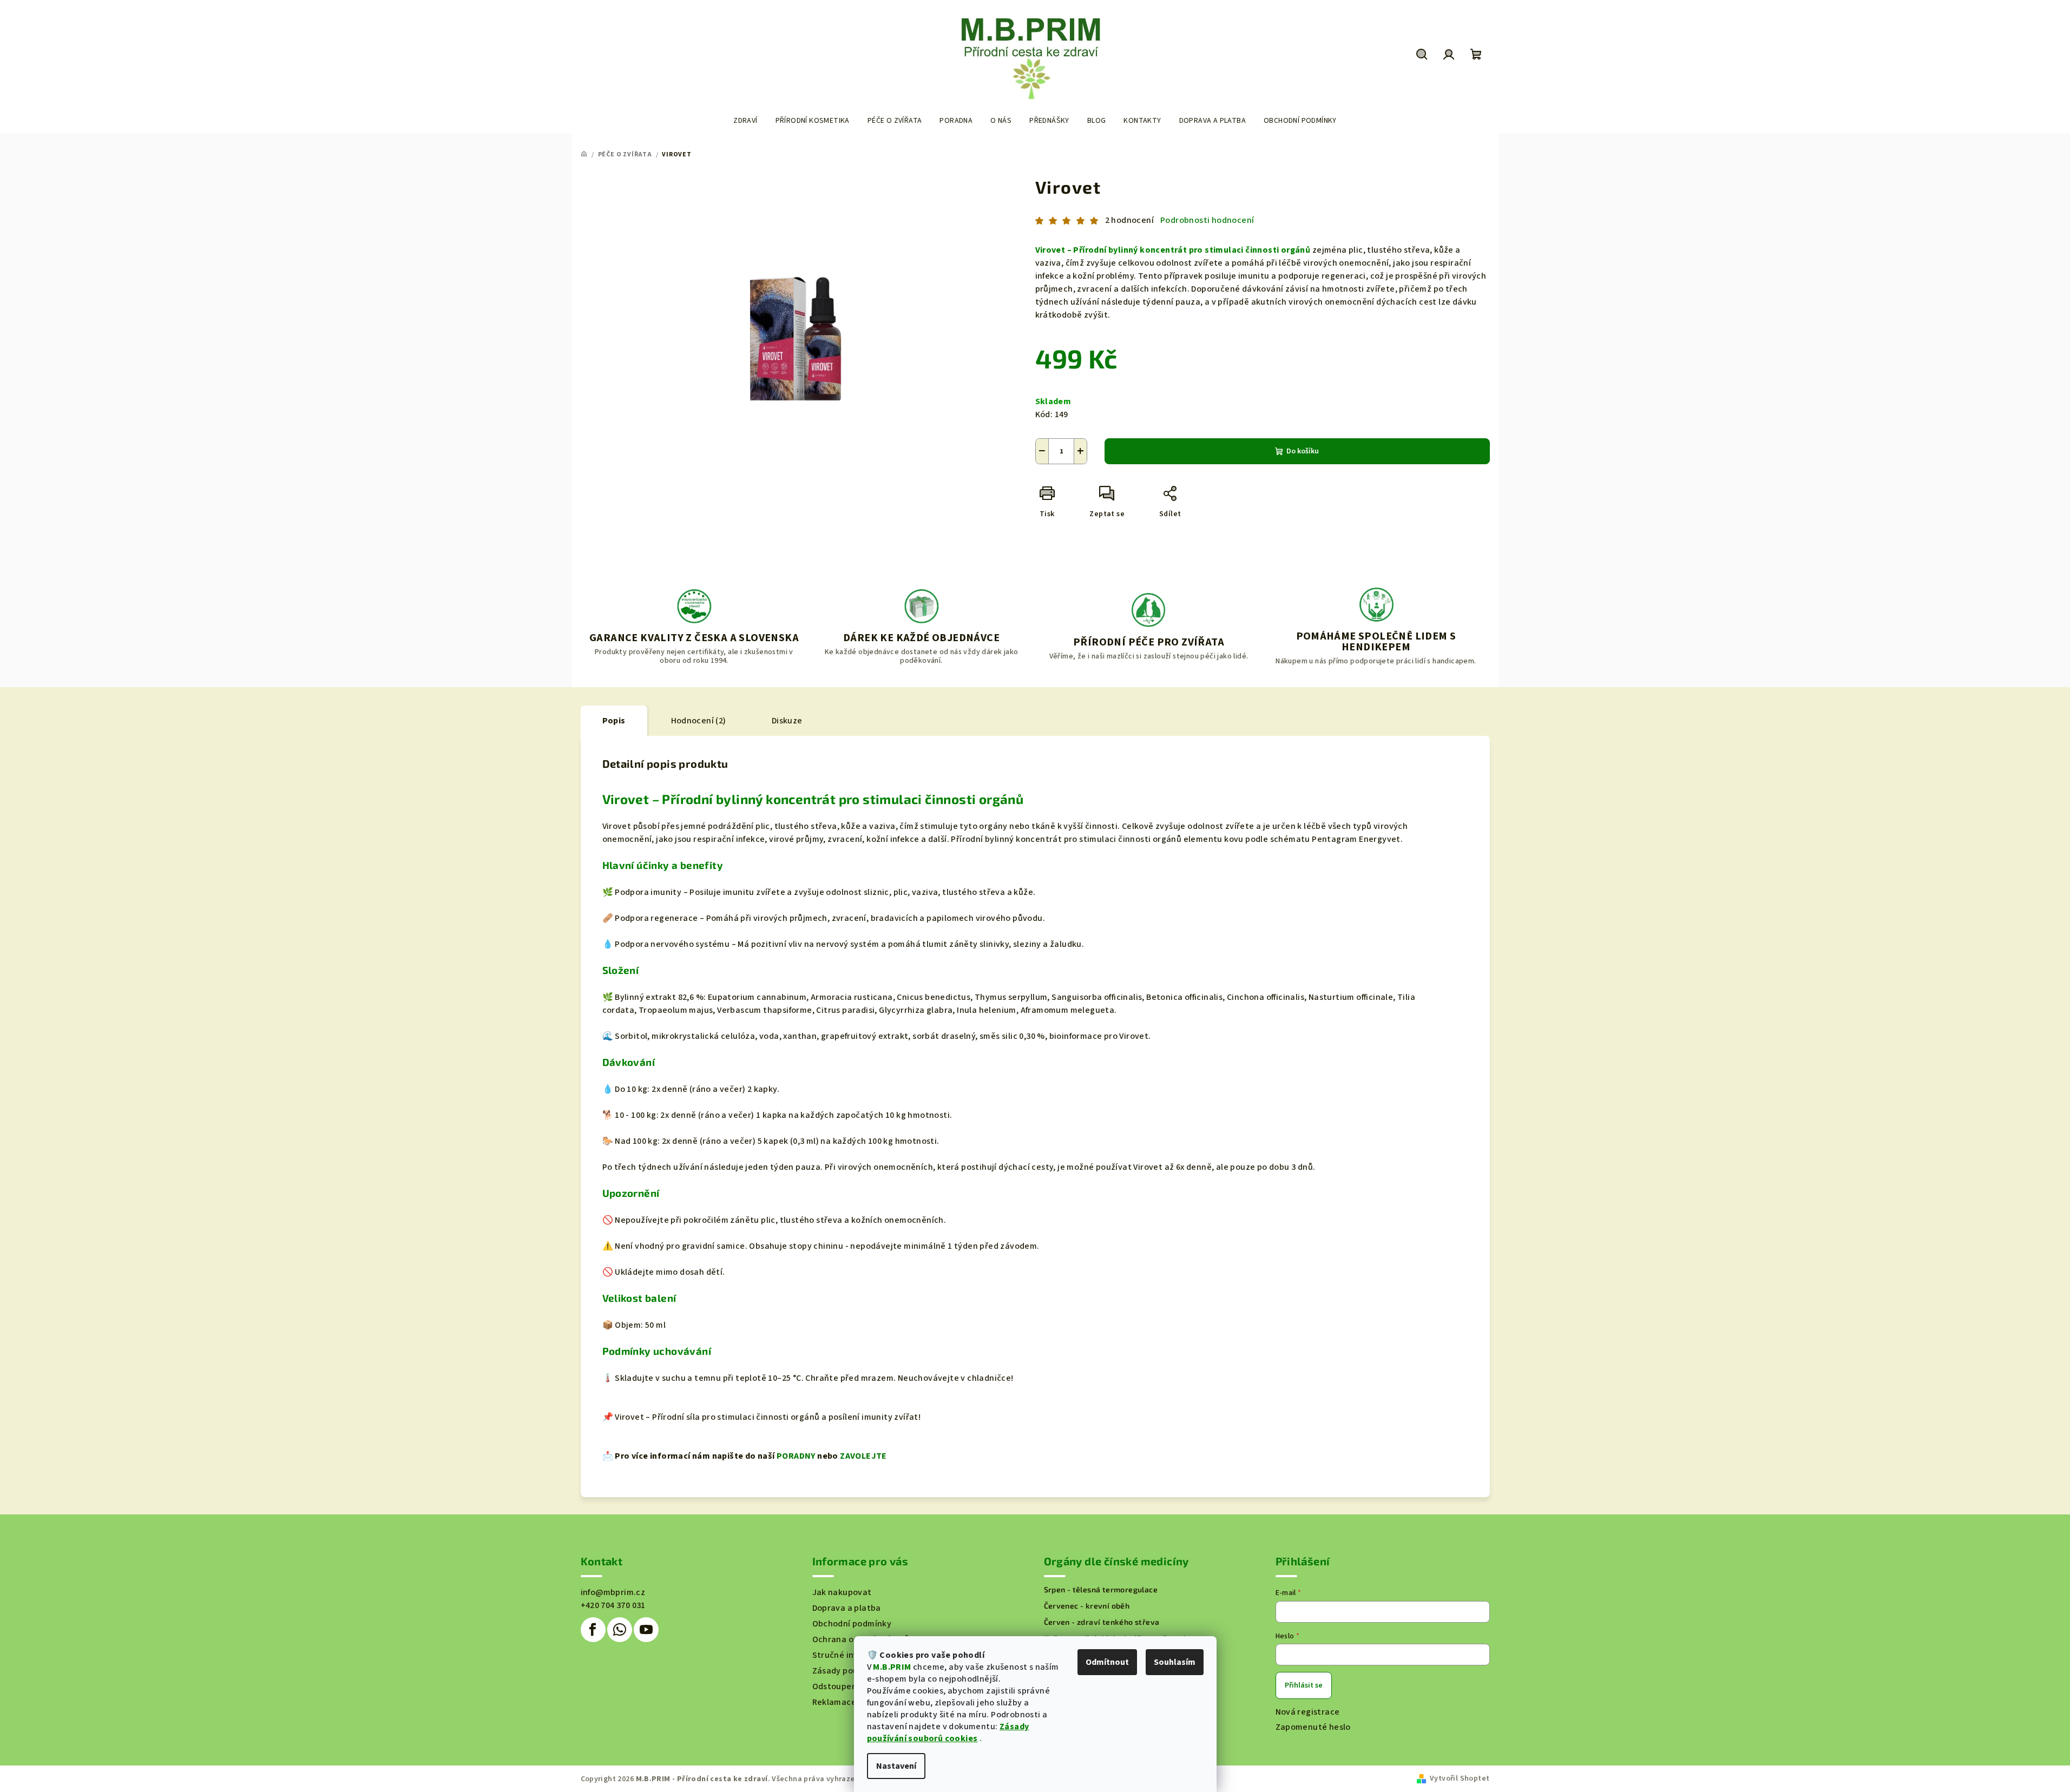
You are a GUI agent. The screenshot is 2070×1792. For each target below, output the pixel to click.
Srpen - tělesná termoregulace (1101, 1590)
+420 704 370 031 (613, 1605)
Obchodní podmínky (852, 1624)
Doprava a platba (847, 1608)
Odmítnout (1107, 1662)
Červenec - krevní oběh (1087, 1606)
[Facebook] (593, 1630)
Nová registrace (1308, 1712)
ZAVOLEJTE (863, 1456)
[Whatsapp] (620, 1630)
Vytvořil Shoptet (1460, 1778)
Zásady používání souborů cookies (948, 1732)
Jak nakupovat (842, 1592)
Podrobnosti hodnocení (1207, 220)
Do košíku (1303, 451)
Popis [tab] (614, 721)
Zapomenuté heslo (1313, 1727)
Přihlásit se (1304, 1685)
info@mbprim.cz (613, 1592)
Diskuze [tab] (787, 721)
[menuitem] (745, 121)
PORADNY (796, 1456)
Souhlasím (1175, 1662)
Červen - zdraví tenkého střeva (1102, 1622)
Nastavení (896, 1766)
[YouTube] (646, 1630)
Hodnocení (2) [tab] (699, 721)
